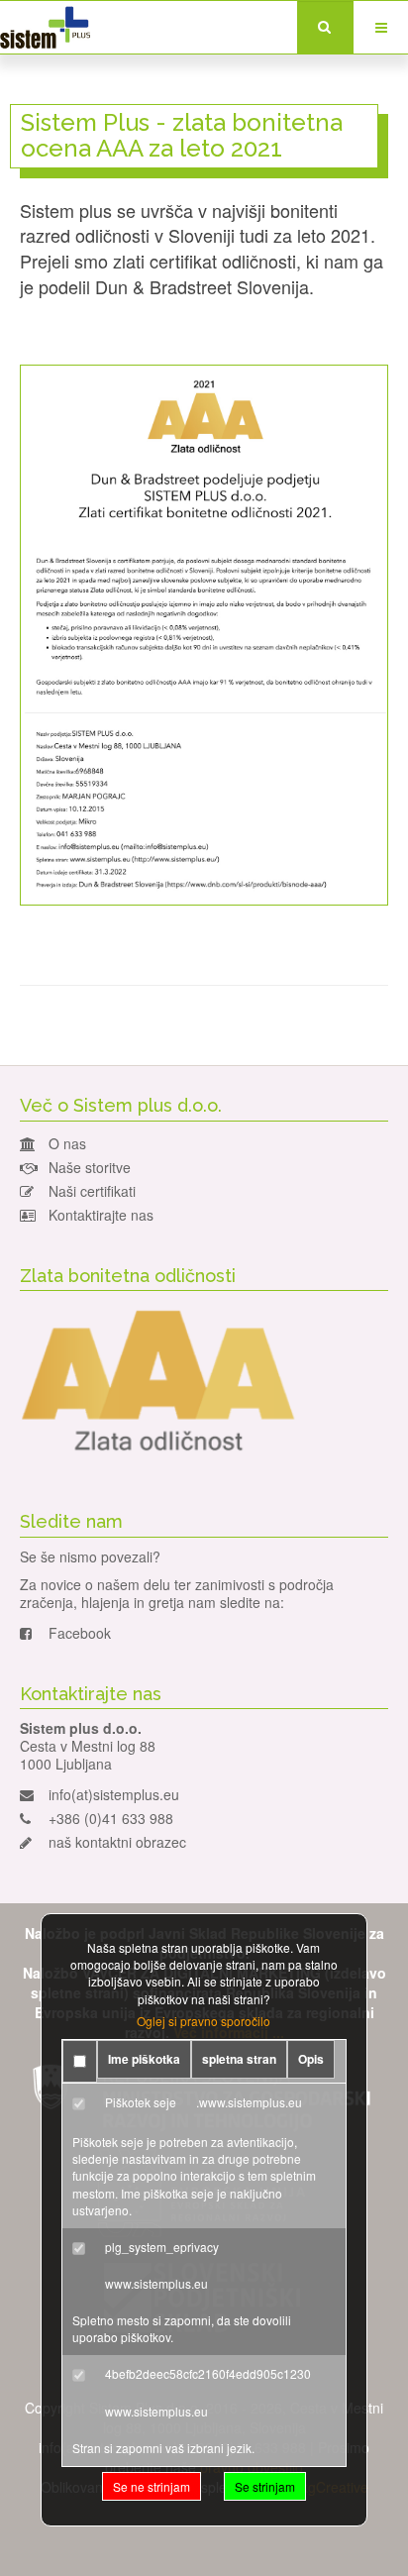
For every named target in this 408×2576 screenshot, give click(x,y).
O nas (67, 1143)
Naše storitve (90, 1167)
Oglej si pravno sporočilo (204, 2021)
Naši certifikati (92, 1191)
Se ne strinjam (152, 2486)
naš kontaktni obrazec (117, 1842)
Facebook (80, 1633)
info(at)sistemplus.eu (114, 1794)
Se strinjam (265, 2486)
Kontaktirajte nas (101, 1215)
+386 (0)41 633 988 (111, 1818)
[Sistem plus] (45, 27)
